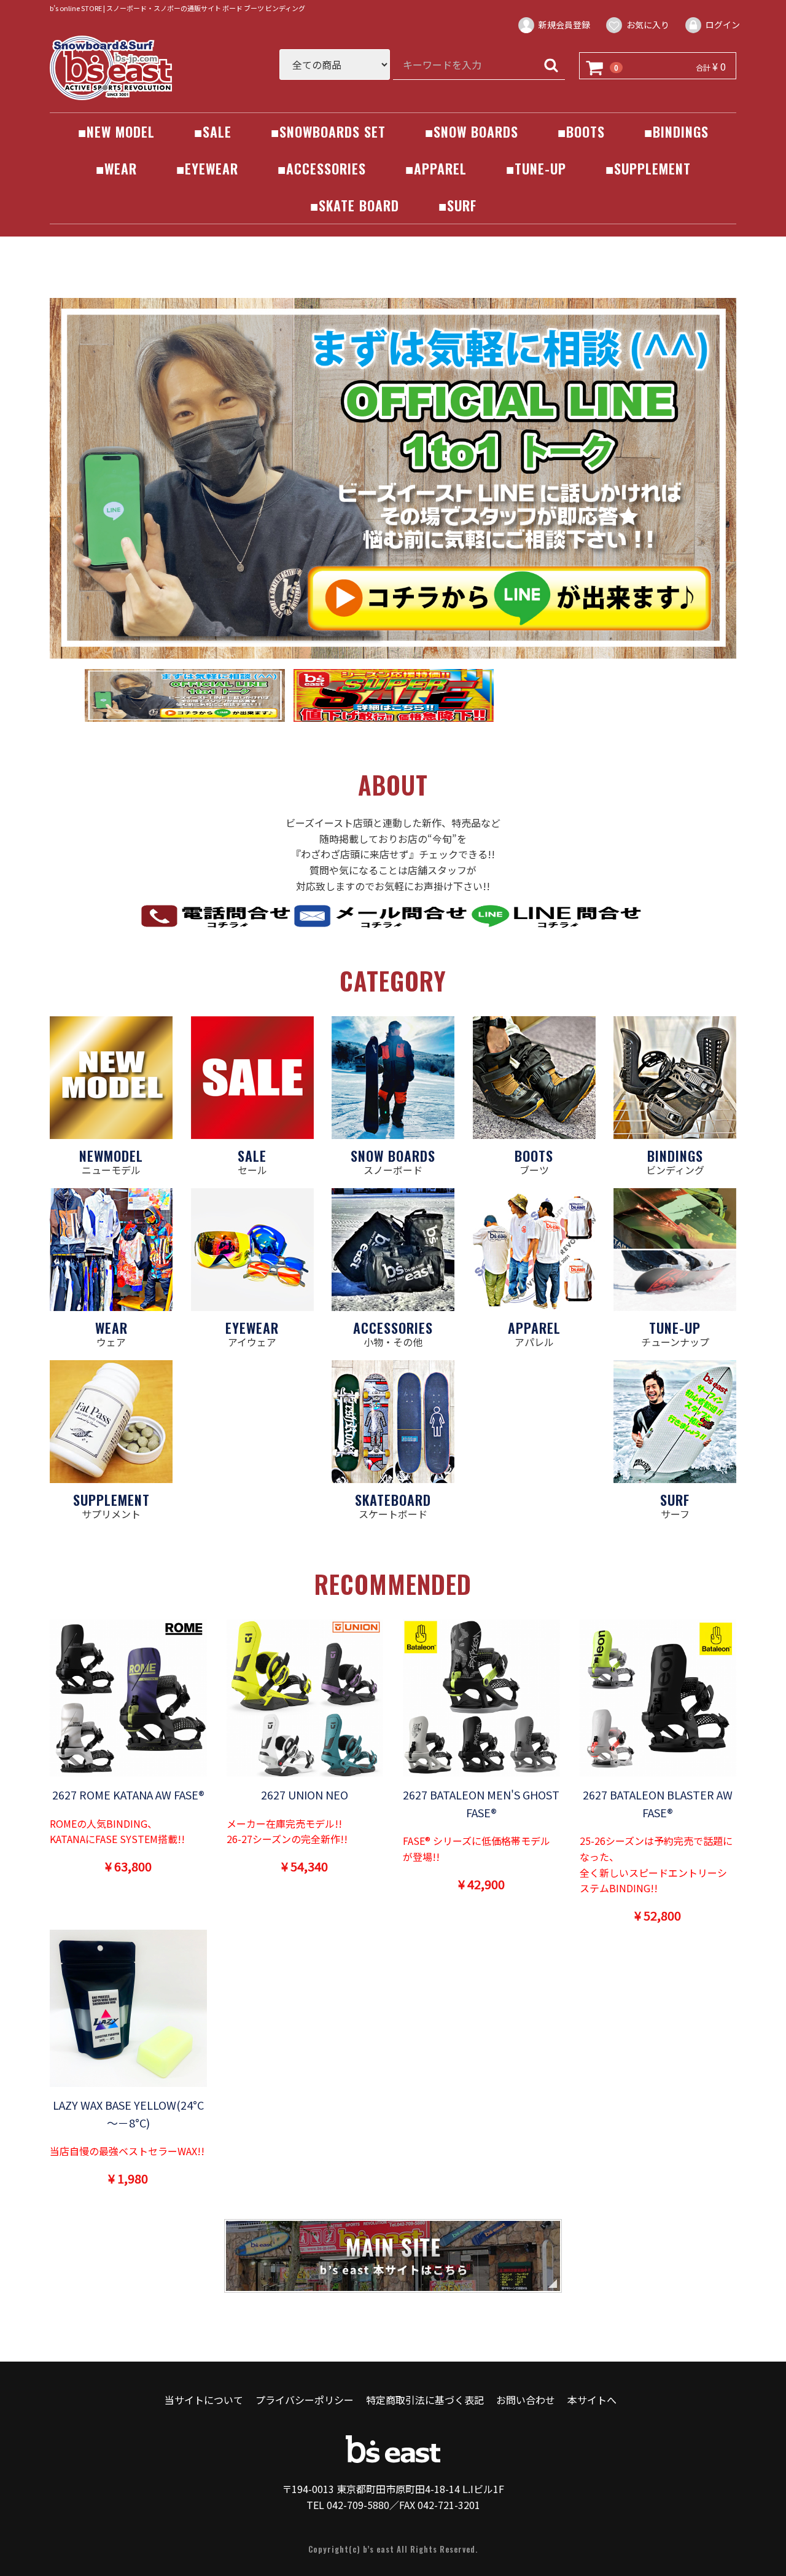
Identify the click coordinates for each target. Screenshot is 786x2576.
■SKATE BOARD (355, 205)
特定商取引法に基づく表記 (425, 2400)
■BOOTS (581, 131)
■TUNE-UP (536, 168)
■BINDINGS (676, 131)
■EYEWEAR (207, 168)
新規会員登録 (564, 25)
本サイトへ (592, 2400)
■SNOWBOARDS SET (328, 131)
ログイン (723, 25)
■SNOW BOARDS (472, 131)
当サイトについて (204, 2400)
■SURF (457, 205)
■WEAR (116, 168)
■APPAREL (436, 168)
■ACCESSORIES (322, 168)
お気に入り (648, 25)
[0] (595, 66)
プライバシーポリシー (305, 2400)
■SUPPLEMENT (648, 168)
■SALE (213, 131)
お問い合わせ (526, 2400)
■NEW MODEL (116, 131)
